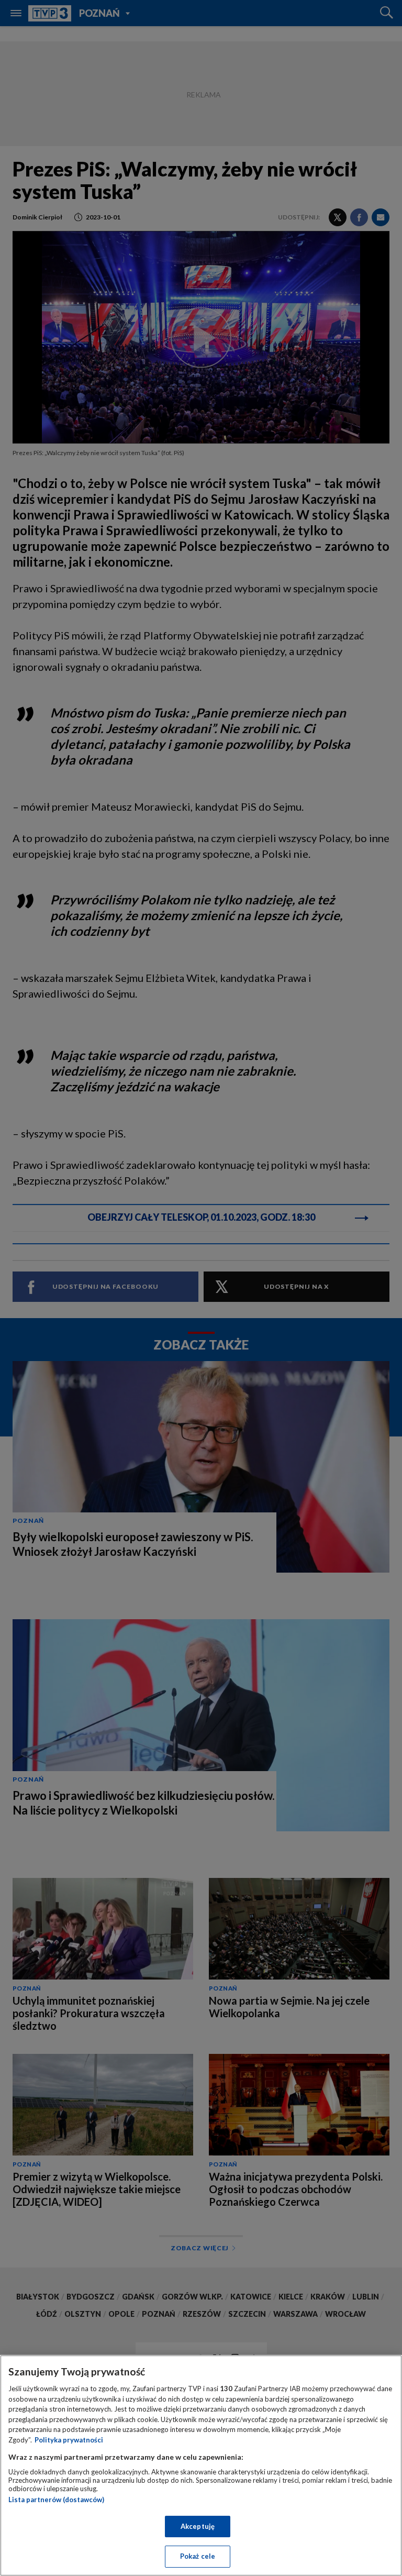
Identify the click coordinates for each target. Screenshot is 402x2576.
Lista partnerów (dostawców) (56, 2500)
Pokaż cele (198, 2556)
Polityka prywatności (69, 2440)
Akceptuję (198, 2526)
